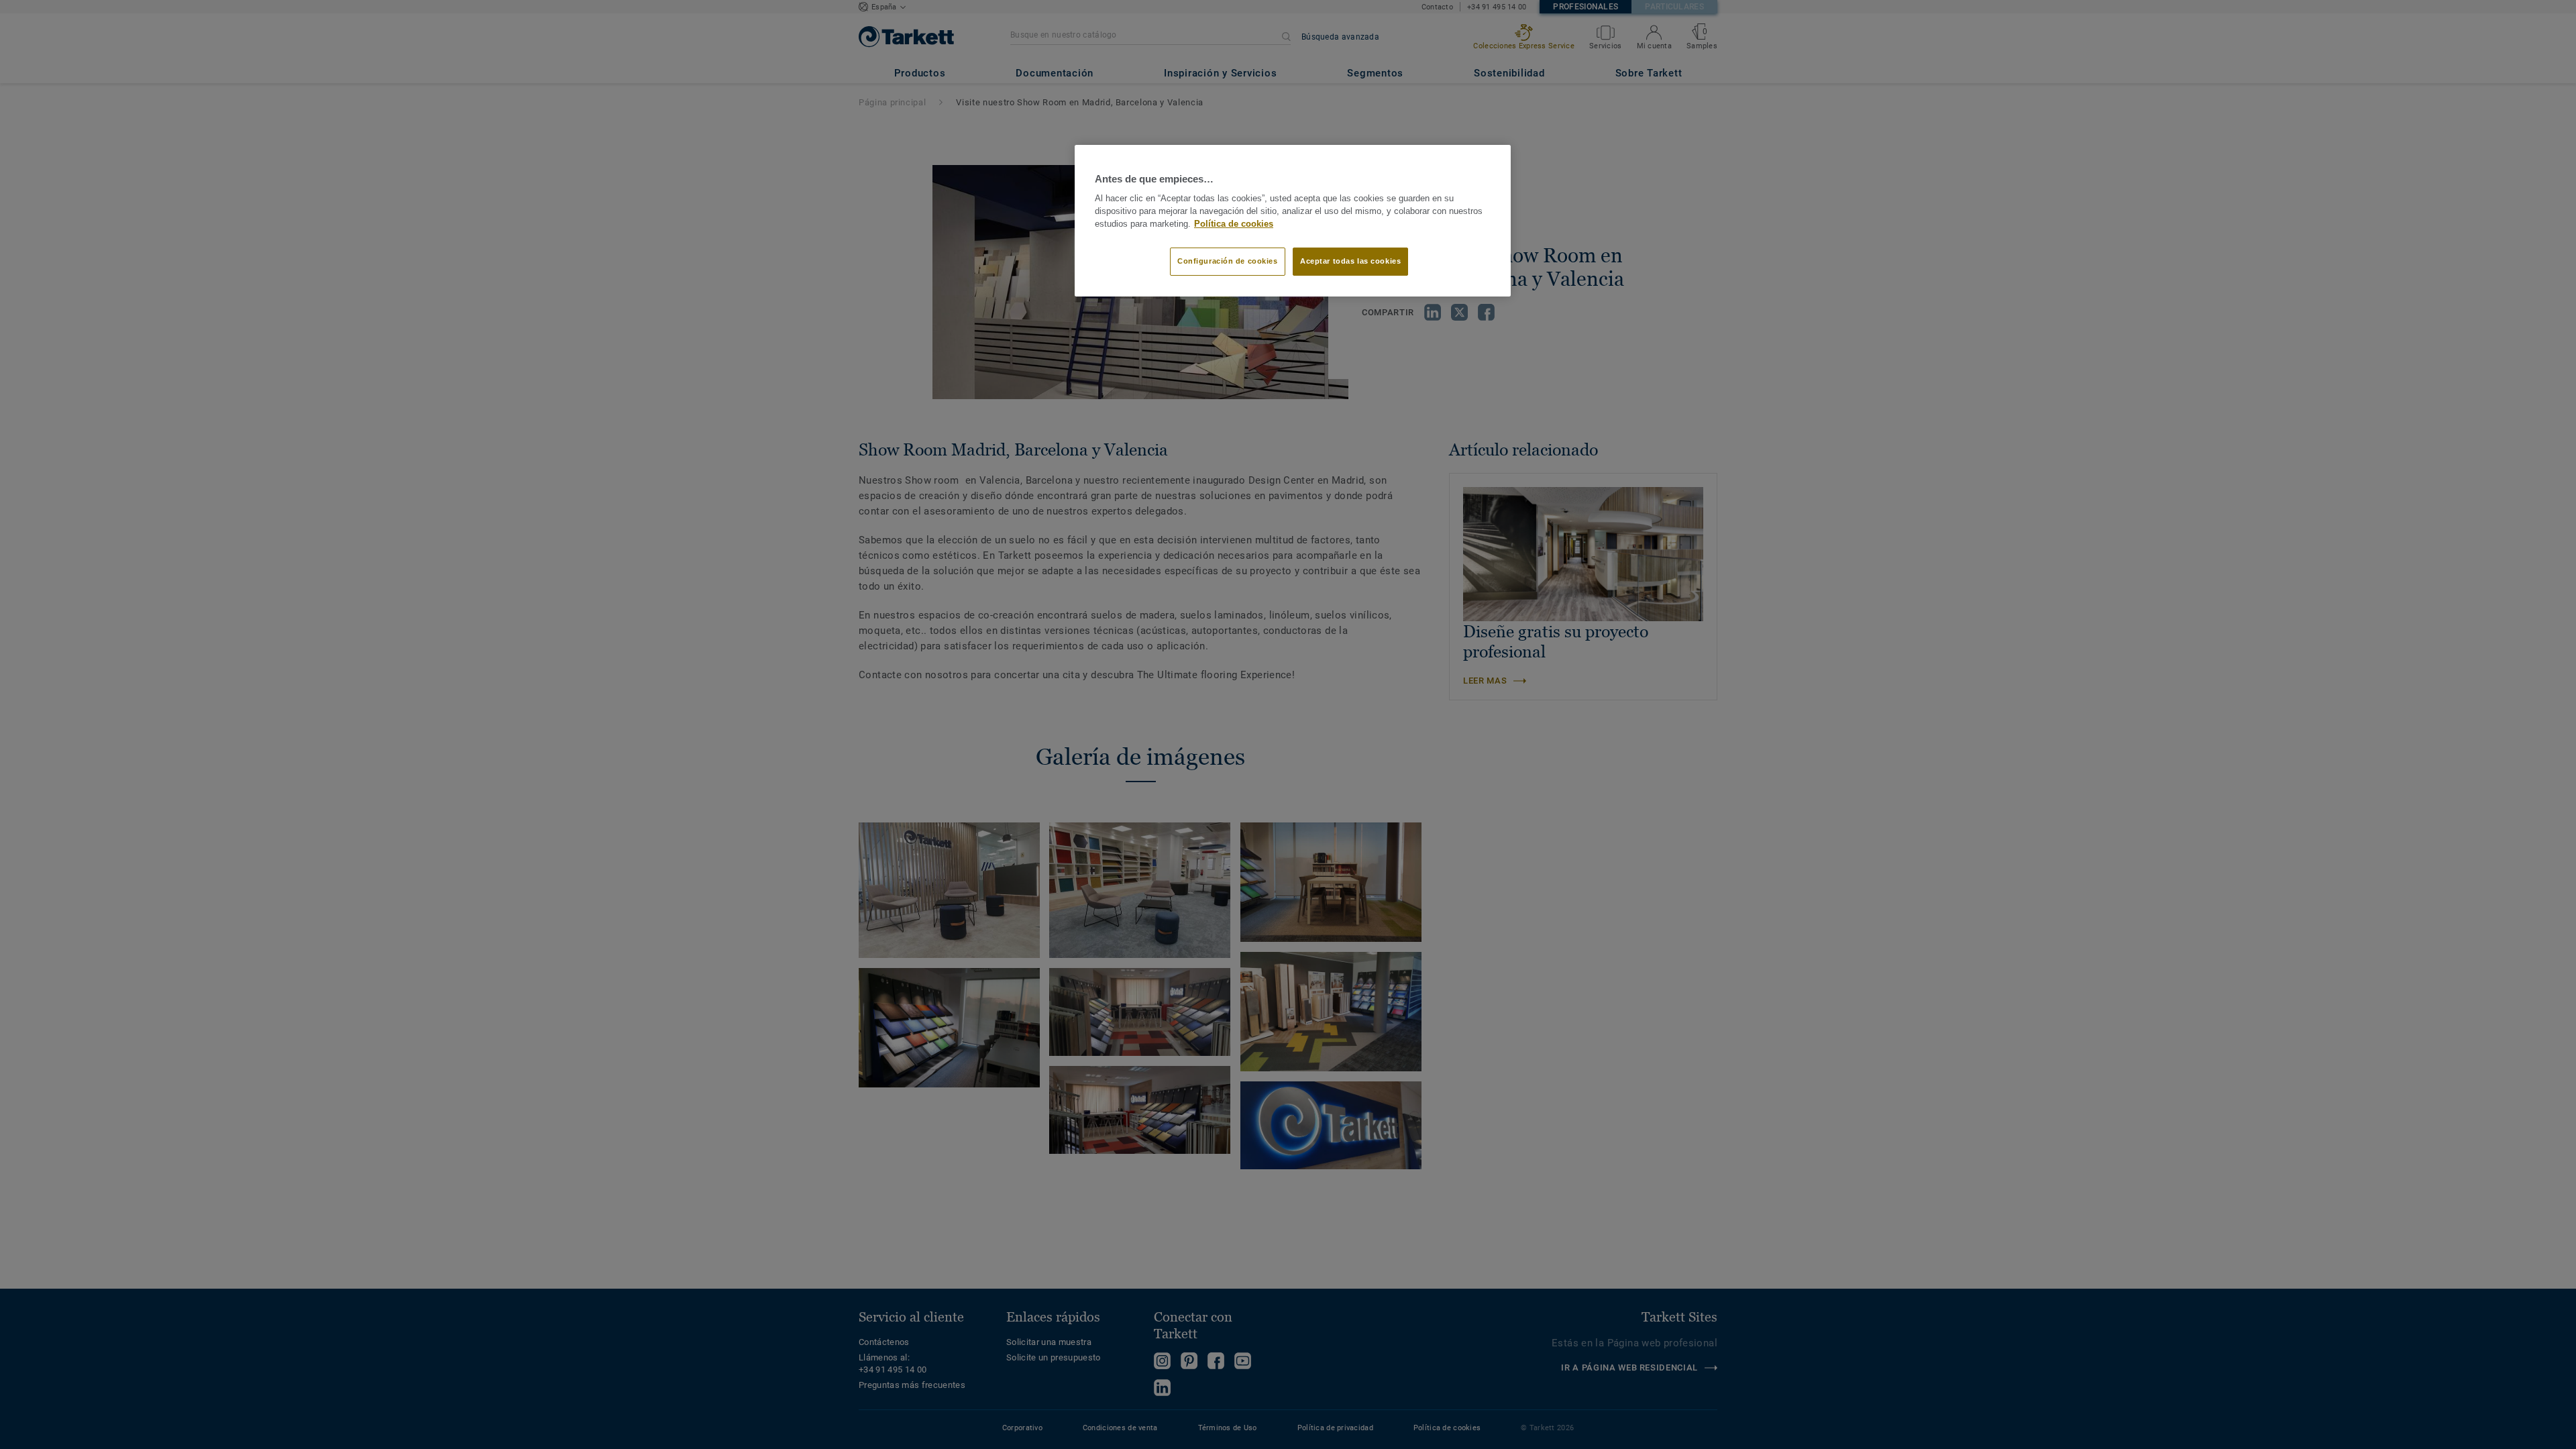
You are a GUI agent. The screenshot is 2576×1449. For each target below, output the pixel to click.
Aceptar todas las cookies (1350, 261)
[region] (1293, 221)
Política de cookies (1234, 224)
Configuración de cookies (1228, 261)
